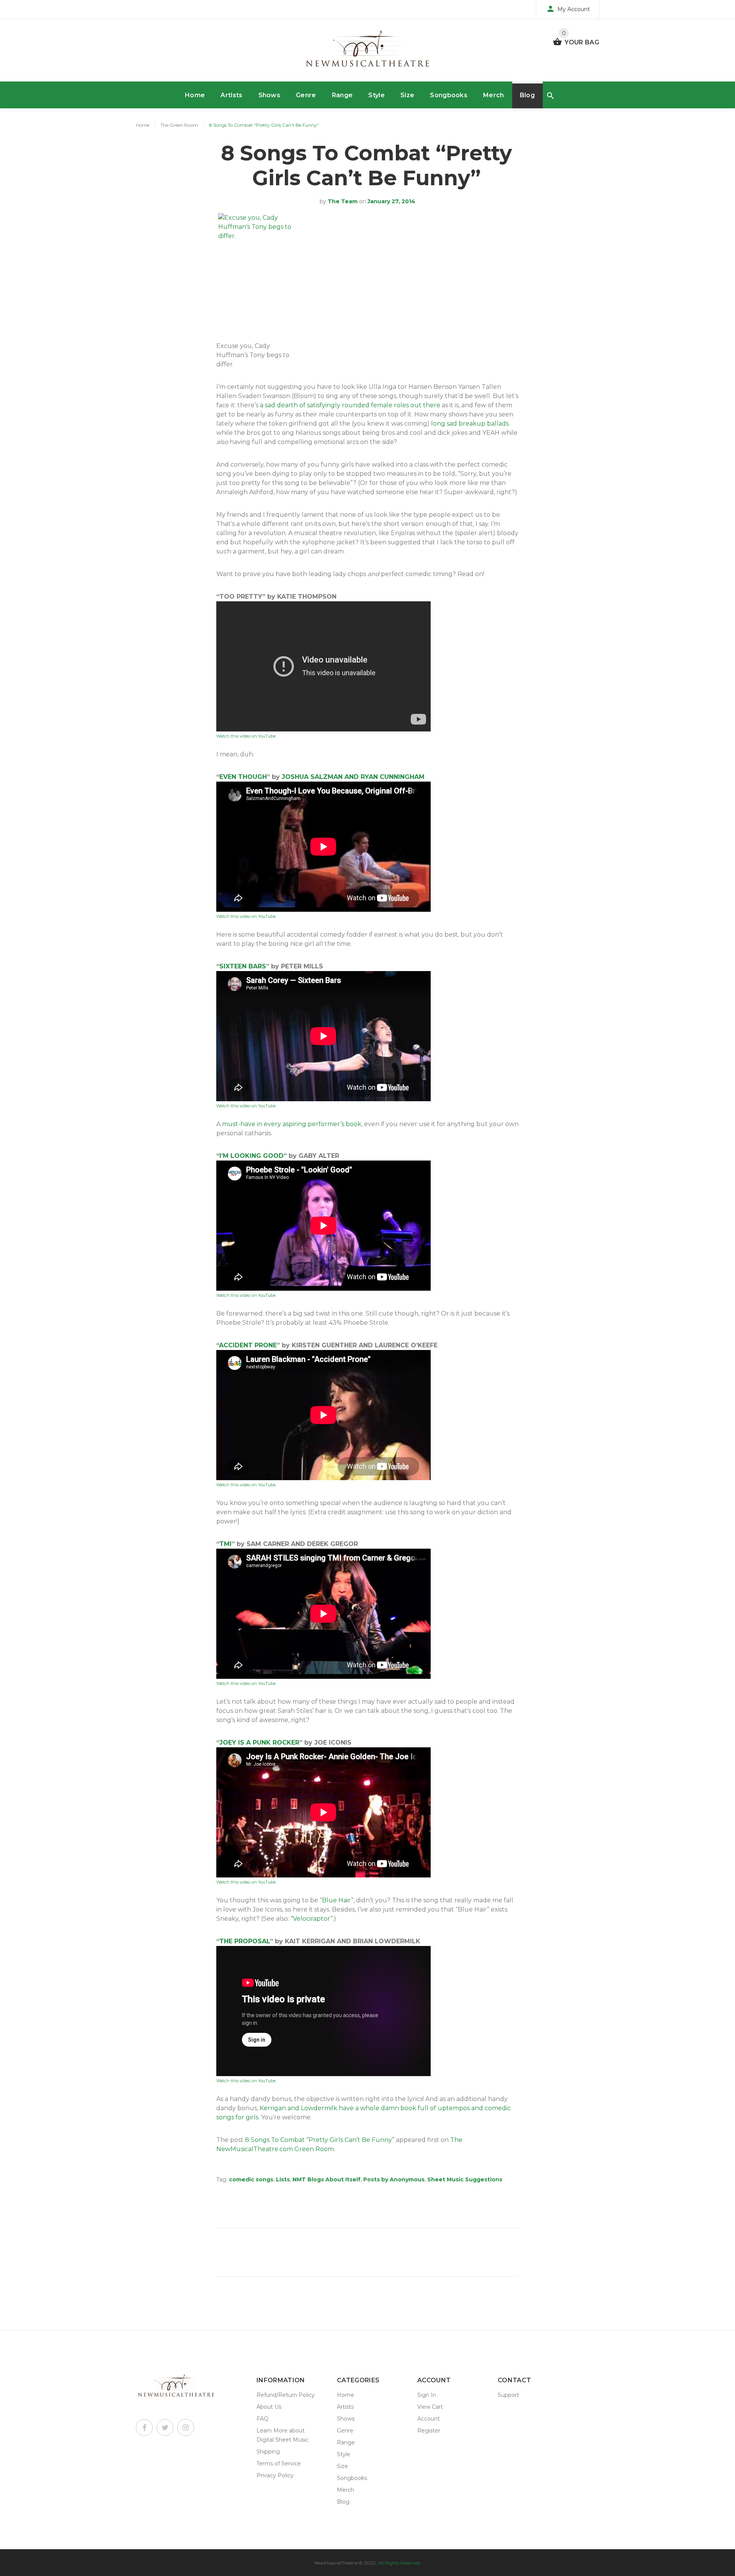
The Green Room (179, 125)
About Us (269, 2407)
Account (429, 2419)
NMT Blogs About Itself (327, 2179)
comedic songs (251, 2179)
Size (407, 95)
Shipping (268, 2452)
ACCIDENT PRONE (248, 1345)
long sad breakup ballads (470, 424)
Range (342, 95)
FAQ (262, 2419)
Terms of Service (279, 2463)
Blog (527, 95)
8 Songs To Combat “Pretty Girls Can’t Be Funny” (320, 2140)
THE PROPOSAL (245, 1941)
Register (429, 2431)
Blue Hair (336, 1900)
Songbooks (449, 95)
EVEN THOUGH (243, 777)
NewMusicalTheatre (336, 2563)
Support (508, 2395)
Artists (231, 95)
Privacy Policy (275, 2475)
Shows (269, 95)
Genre (306, 95)
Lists (283, 2179)
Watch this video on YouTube (246, 736)
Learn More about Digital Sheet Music (283, 2435)
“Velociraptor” (312, 1919)
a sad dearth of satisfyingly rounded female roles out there (350, 405)
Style (376, 95)
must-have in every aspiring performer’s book (292, 1124)
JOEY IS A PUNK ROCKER (259, 1743)
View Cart (430, 2407)
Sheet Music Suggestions (465, 2179)
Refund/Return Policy (286, 2395)
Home (195, 95)
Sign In (427, 2395)
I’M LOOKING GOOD (252, 1156)
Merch (494, 95)
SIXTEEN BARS (243, 966)
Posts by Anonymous (394, 2179)
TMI (225, 1544)
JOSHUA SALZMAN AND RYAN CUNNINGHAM (353, 777)
